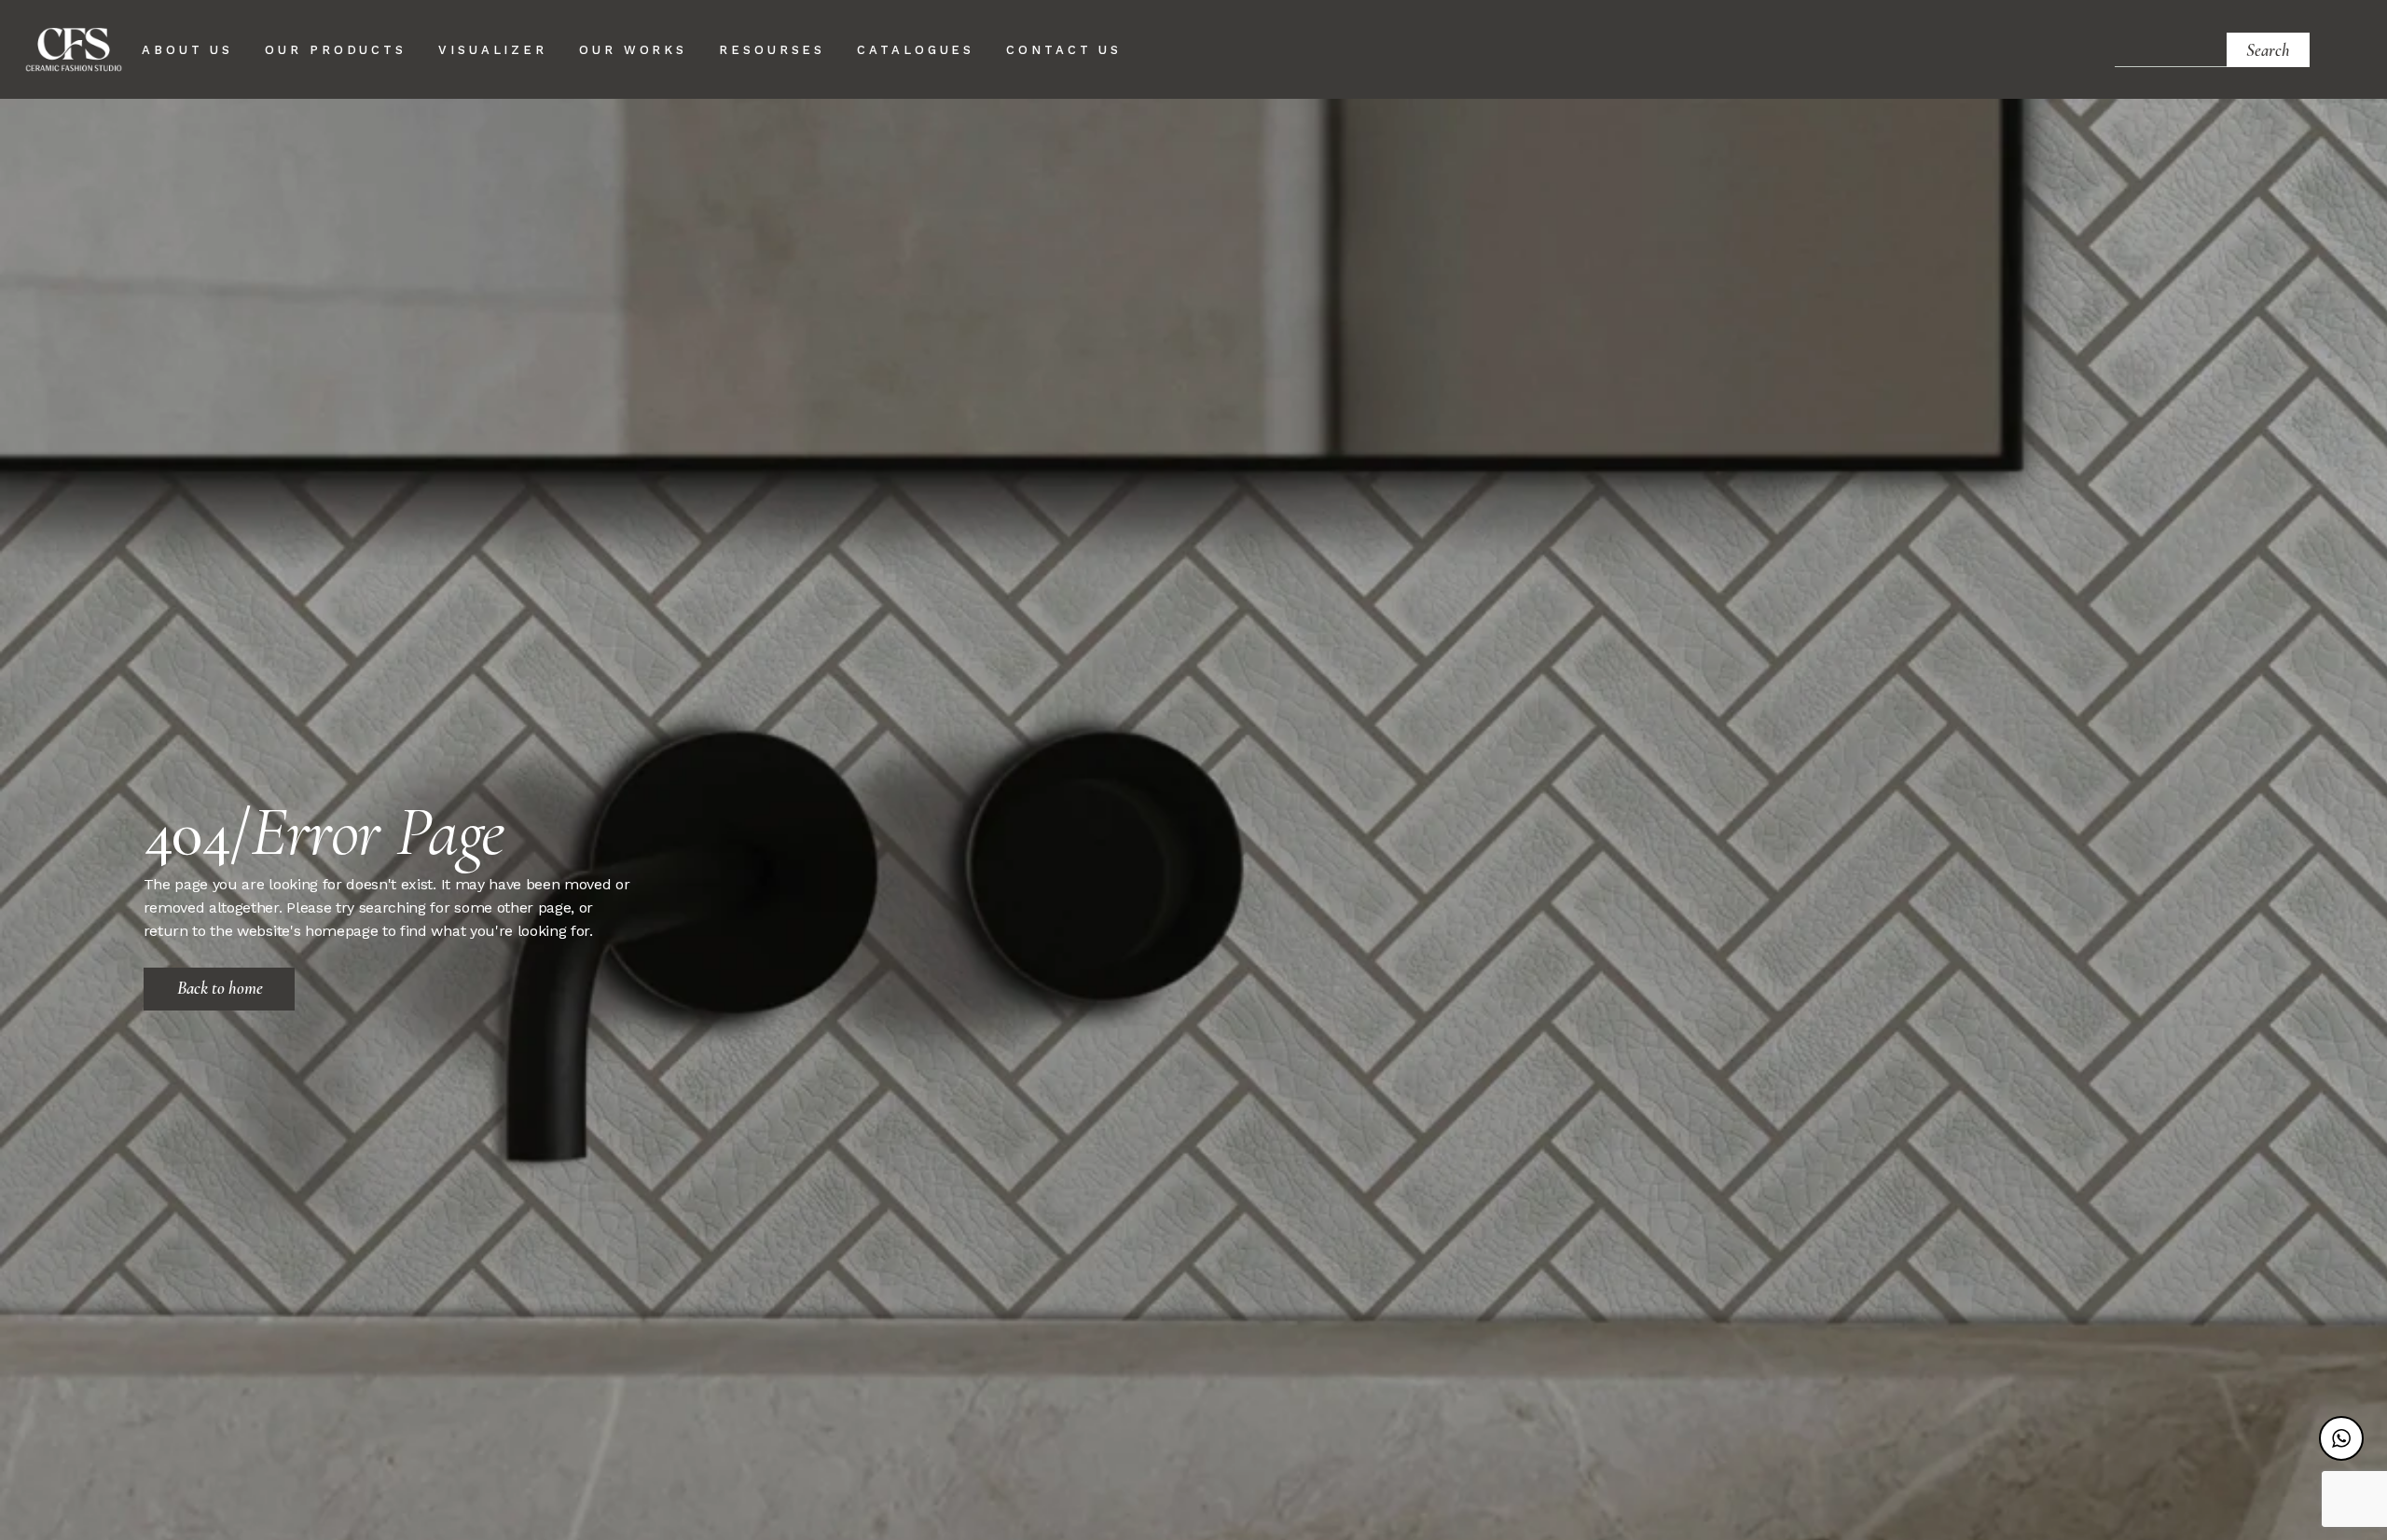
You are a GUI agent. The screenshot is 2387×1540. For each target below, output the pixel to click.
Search (2268, 50)
